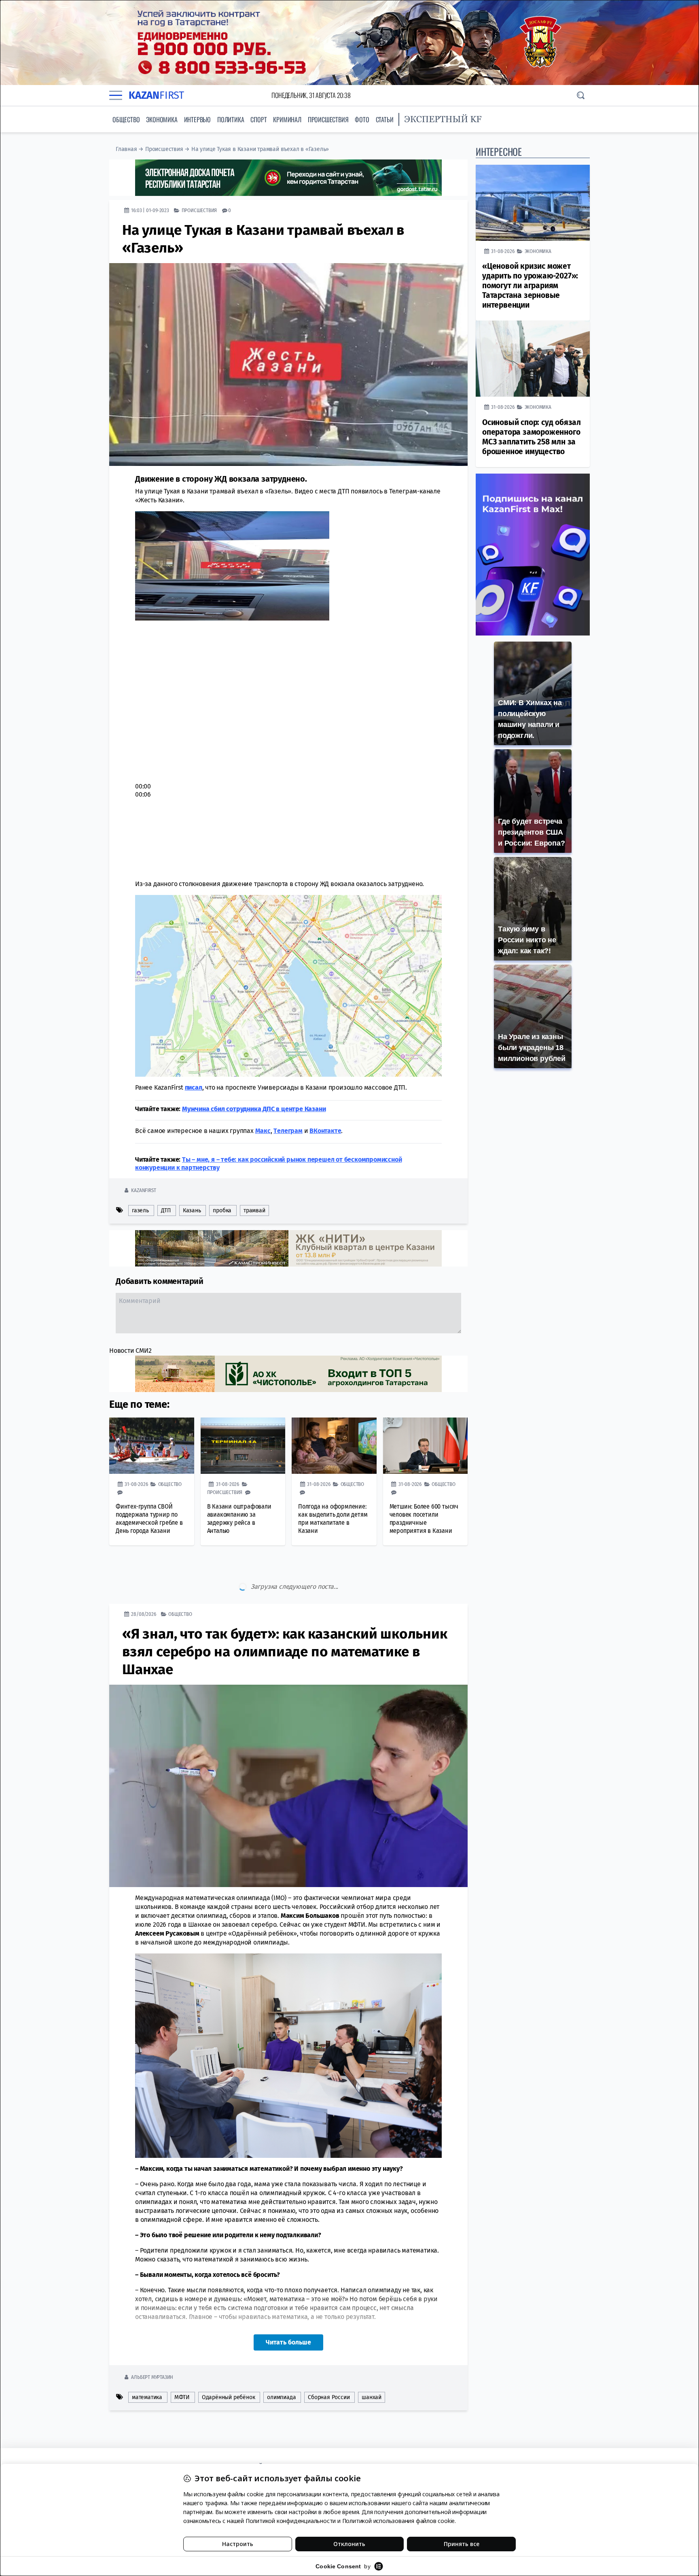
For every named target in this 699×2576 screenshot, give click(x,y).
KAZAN (156, 95)
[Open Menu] (116, 95)
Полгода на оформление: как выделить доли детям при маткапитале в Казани (333, 1519)
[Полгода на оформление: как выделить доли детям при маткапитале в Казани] (334, 1446)
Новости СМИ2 (130, 1351)
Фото (362, 119)
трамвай (254, 1210)
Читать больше (288, 2308)
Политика (231, 119)
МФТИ (182, 2363)
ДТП (166, 1210)
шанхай (372, 2363)
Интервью (197, 119)
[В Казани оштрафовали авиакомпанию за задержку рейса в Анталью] (243, 1446)
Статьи (385, 119)
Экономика (162, 119)
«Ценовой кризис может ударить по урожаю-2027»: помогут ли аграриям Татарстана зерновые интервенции (530, 286)
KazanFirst (143, 1190)
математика (147, 2363)
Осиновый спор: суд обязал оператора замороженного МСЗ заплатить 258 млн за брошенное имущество (532, 437)
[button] (263, 750)
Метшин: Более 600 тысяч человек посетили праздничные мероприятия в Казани (424, 1519)
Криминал (287, 119)
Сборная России (329, 2363)
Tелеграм (288, 1131)
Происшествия (328, 119)
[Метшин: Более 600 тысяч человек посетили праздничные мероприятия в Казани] (426, 1446)
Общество (126, 119)
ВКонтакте (325, 1131)
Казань (192, 1210)
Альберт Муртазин (152, 2343)
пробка (222, 1210)
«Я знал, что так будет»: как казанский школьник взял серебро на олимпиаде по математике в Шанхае (285, 1617)
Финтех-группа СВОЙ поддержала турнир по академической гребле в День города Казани (149, 1519)
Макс (263, 1131)
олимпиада (281, 2363)
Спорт (258, 119)
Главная (126, 149)
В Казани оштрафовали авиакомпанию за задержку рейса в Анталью (239, 1519)
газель (140, 1210)
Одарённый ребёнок (229, 2363)
